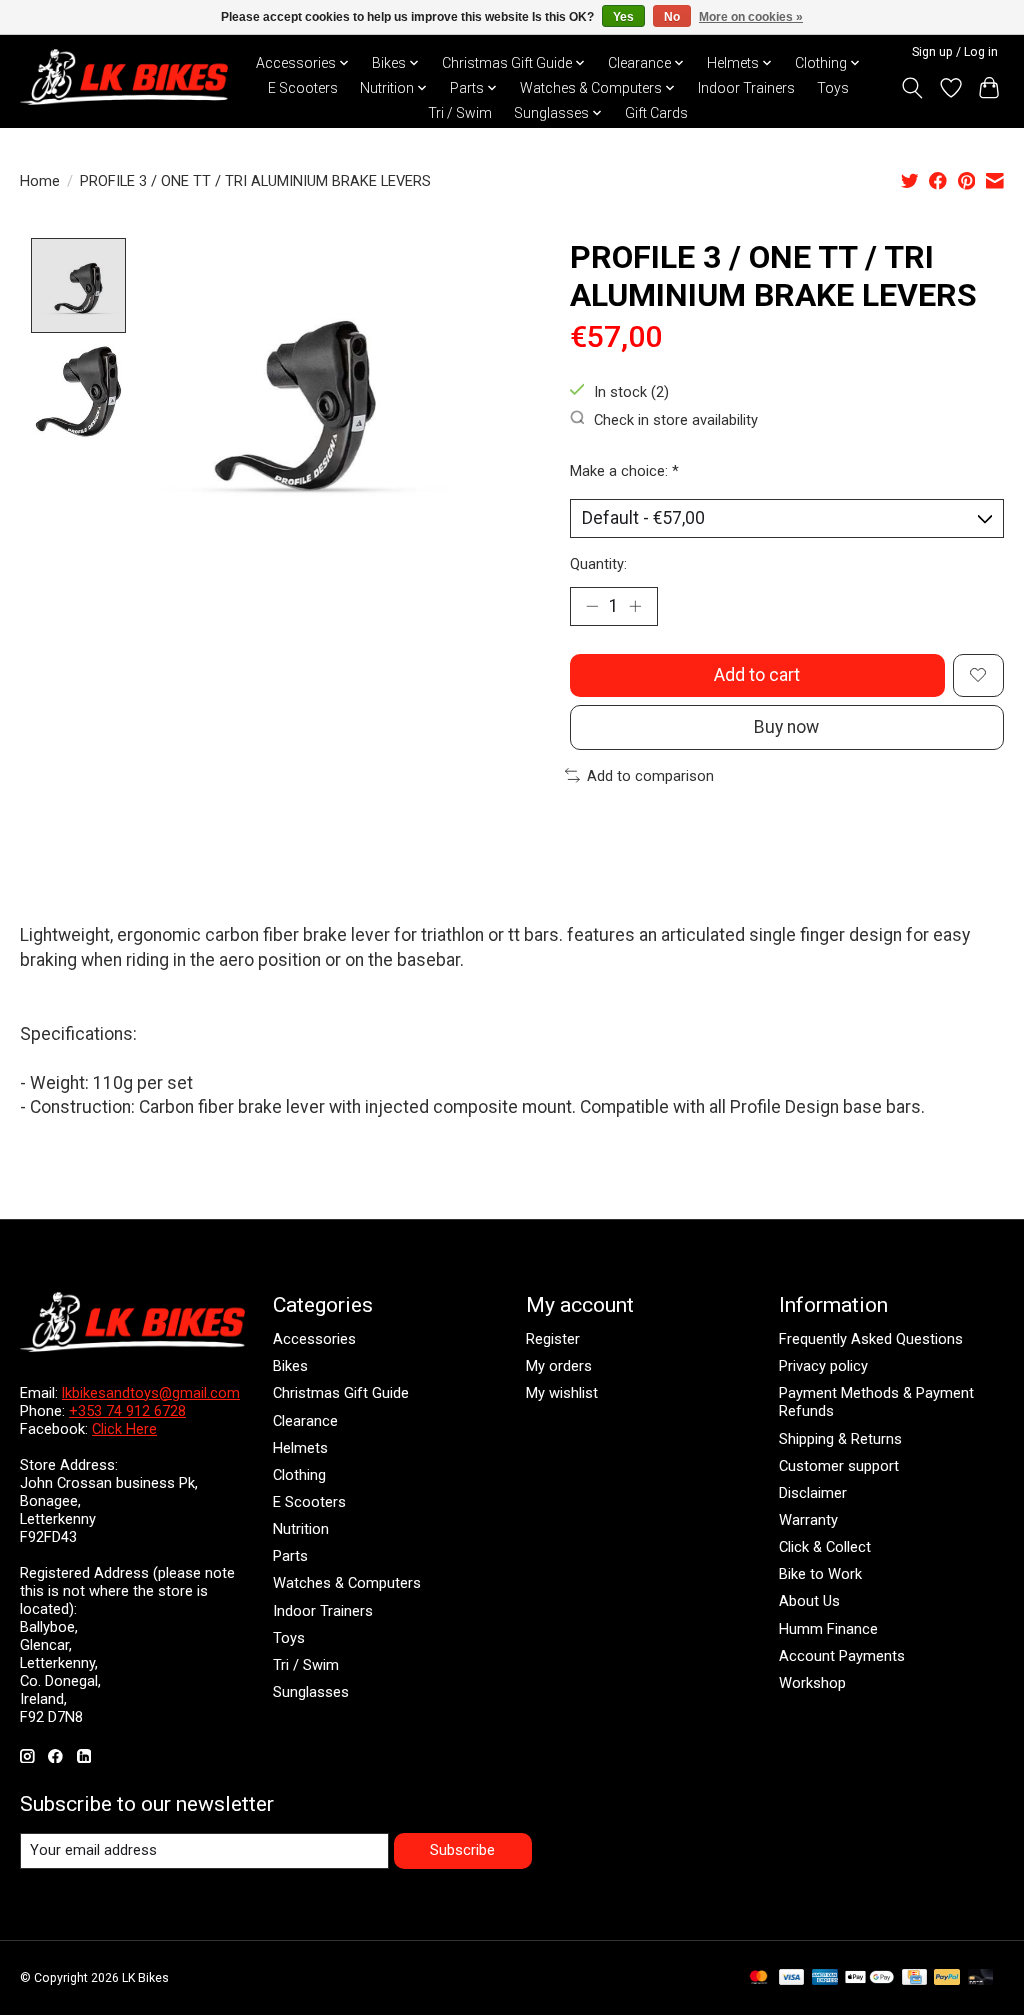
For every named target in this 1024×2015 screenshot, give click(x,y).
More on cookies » (751, 17)
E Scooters (303, 88)
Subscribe (462, 1850)
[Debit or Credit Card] (981, 1978)
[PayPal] (947, 1978)
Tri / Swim (460, 113)
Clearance (305, 1421)
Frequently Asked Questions (871, 1339)
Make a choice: (624, 471)
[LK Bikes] (124, 77)
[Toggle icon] (912, 88)
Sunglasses (311, 1692)
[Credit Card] (914, 1978)
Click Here (124, 1429)
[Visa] (792, 1978)
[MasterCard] (759, 1978)
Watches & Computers (347, 1583)
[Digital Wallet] (869, 1978)
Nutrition (301, 1529)
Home (40, 181)
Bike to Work (820, 1574)
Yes (623, 17)
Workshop (812, 1683)
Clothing (299, 1475)
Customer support (839, 1466)
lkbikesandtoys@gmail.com (151, 1393)
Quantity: (598, 564)
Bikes (290, 1366)
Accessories (314, 1339)
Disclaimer (813, 1493)
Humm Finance (828, 1629)
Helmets (300, 1448)
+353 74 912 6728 (127, 1411)
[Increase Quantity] (635, 606)
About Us (809, 1601)
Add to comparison (650, 776)
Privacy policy (823, 1366)
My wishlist (562, 1393)
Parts (290, 1556)
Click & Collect (825, 1547)
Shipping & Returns (840, 1439)
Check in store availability (676, 419)
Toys (833, 88)
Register (553, 1339)
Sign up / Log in (955, 52)
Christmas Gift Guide (341, 1393)
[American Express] (825, 1978)
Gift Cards (656, 113)
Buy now (786, 727)
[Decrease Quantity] (592, 606)
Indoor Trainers (746, 88)
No (672, 17)
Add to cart (757, 675)
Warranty (808, 1520)
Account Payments (842, 1656)
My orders (559, 1366)
